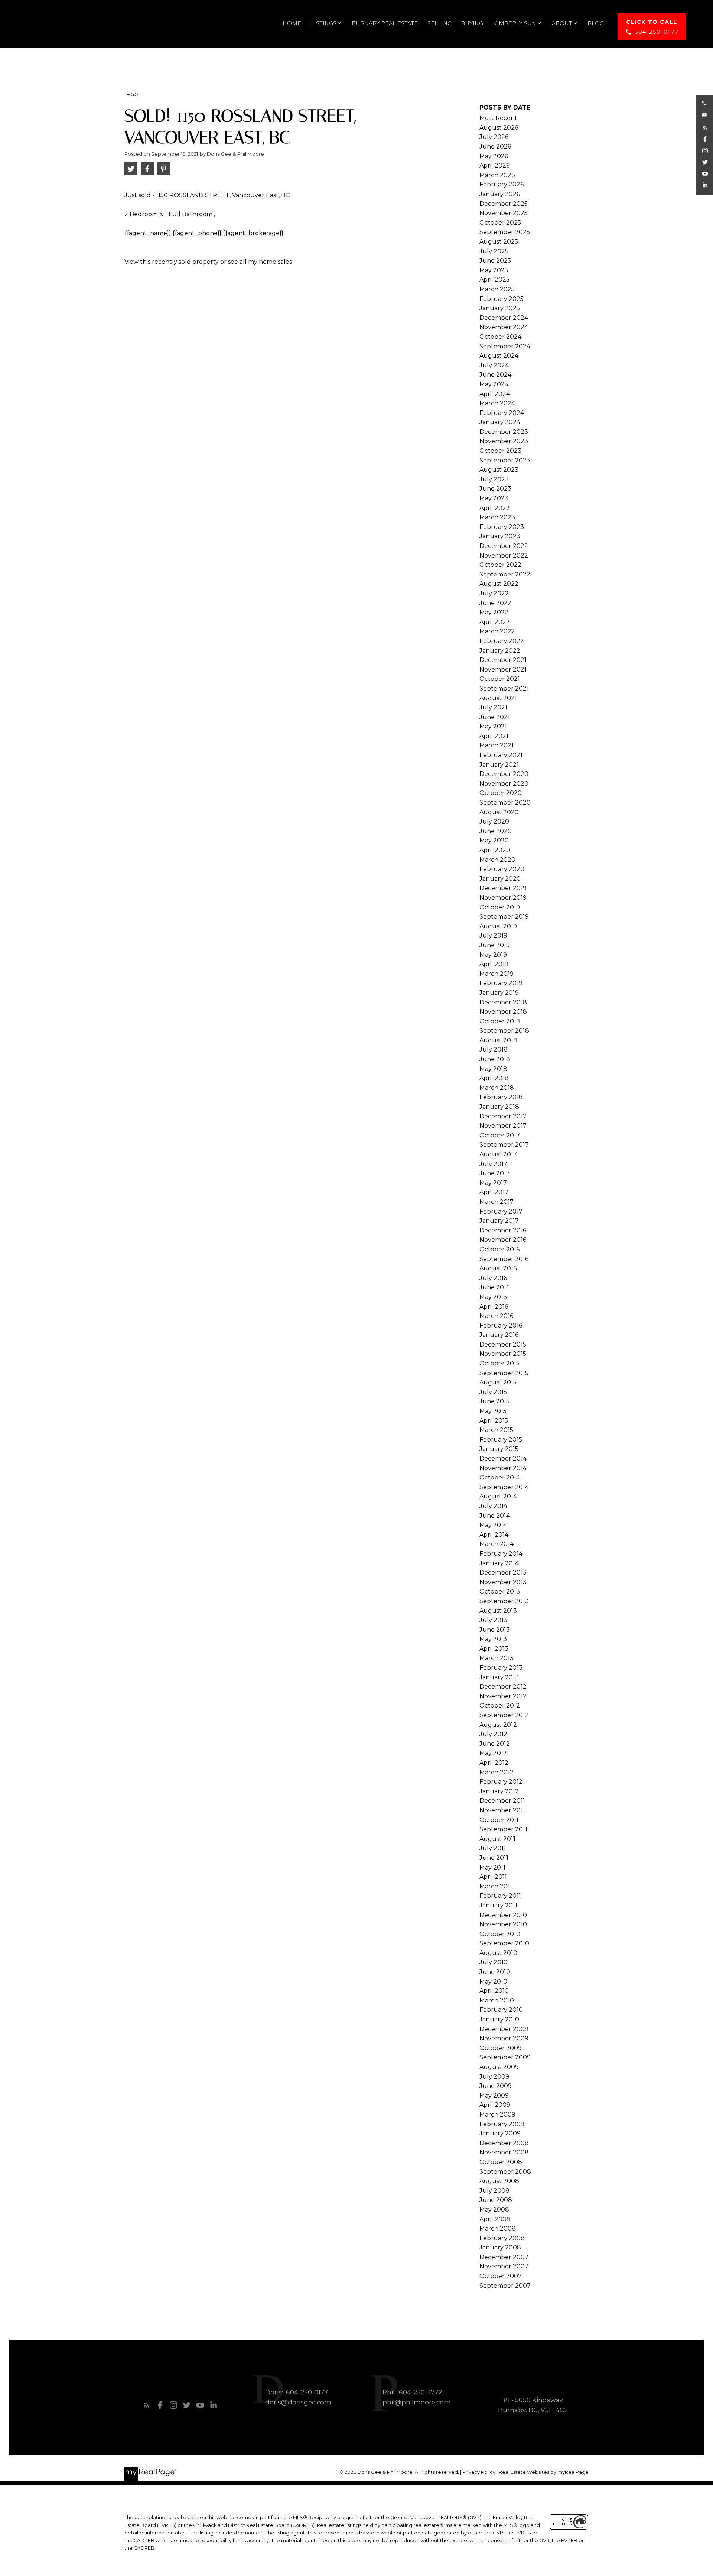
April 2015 (494, 1421)
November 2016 (503, 1240)
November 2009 (504, 2038)
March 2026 (497, 175)
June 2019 (495, 945)
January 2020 (500, 879)
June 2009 (496, 2086)
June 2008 (496, 2200)
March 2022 (497, 631)
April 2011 (493, 1877)
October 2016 (499, 1249)
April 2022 (495, 622)
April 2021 (494, 736)
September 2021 (504, 688)
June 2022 (495, 603)
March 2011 (496, 1886)
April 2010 (494, 1991)
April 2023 (495, 508)
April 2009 (495, 2105)
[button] (652, 27)
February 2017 (501, 1211)
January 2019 (499, 993)
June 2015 (494, 1401)
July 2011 (493, 1848)
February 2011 (500, 1896)
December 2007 (504, 2257)
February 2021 (501, 755)
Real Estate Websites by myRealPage (544, 2472)
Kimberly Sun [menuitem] (515, 23)
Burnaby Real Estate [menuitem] (385, 23)
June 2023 (495, 489)
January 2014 (499, 1563)
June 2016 (494, 1287)
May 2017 (493, 1183)
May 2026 (494, 156)
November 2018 (503, 1012)
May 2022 (494, 612)
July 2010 (494, 1962)
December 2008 (504, 2143)
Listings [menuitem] (324, 23)
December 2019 (503, 888)
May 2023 (494, 498)
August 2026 (499, 128)
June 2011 (494, 1858)
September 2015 (504, 1373)
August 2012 (498, 1725)
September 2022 (505, 574)
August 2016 (498, 1268)
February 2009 (502, 2124)
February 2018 (501, 1097)
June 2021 (495, 717)
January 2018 (499, 1107)
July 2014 (493, 1506)
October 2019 (500, 907)
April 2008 (495, 2219)
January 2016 (499, 1335)
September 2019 (504, 917)
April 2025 (494, 280)
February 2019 (501, 983)
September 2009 (505, 2057)
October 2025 (500, 223)
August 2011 (497, 1839)
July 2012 (493, 1734)
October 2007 (501, 2276)
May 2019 (493, 955)
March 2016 (496, 1316)
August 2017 (498, 1154)
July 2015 (493, 1392)
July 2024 (494, 365)
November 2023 (504, 441)
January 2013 (499, 1677)
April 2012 (494, 1763)
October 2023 (500, 451)
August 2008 (499, 2181)
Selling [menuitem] (439, 23)
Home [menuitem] (292, 23)
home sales (275, 262)
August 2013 (498, 1611)
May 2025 (494, 270)
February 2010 (501, 2010)
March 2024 (497, 403)
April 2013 (494, 1649)
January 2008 (500, 2247)
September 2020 (505, 803)
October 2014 (500, 1477)
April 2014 (494, 1535)
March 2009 (497, 2114)
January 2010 (499, 2019)
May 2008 (494, 2210)
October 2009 (501, 2048)
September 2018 (504, 1031)
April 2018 (494, 1078)
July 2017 (493, 1164)
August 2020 (499, 812)
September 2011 (503, 1829)
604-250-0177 (656, 32)
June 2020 (496, 831)
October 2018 (500, 1021)
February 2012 (501, 1782)
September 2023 (505, 460)
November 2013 (503, 1582)
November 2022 (504, 556)
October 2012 (500, 1706)
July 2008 (494, 2191)
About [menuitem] (562, 23)
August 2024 (499, 356)
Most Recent (498, 118)
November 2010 (503, 1924)
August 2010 (498, 1953)
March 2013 (497, 1658)
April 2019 (494, 964)
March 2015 (496, 1430)
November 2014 (503, 1468)
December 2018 (503, 1002)
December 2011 (502, 1801)
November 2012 (503, 1696)
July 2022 (494, 593)
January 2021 (499, 765)
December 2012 (503, 1687)
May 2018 (493, 1069)
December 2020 (504, 774)
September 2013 (504, 1601)
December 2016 (503, 1230)
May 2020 (494, 840)
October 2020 (501, 793)
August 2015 (498, 1382)
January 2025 (500, 308)
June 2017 (495, 1173)
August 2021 (498, 698)
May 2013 (493, 1639)
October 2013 (500, 1591)
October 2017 (500, 1135)
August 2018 (498, 1040)
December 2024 (504, 318)
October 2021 (500, 679)
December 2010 (503, 1915)
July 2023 (494, 479)
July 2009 (494, 2077)
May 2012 (493, 1753)
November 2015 (503, 1354)
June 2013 (495, 1630)
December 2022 (504, 546)
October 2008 (501, 2162)
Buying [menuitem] (472, 23)
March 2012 (497, 1772)
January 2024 (500, 422)
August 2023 (499, 470)
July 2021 (493, 707)
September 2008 (505, 2172)
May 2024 (494, 384)
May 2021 (493, 726)
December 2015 (503, 1344)
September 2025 (505, 232)
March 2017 (497, 1202)
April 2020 (495, 850)
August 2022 (499, 584)
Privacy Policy (479, 2472)
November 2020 (504, 784)
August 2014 (498, 1496)
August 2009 (499, 2067)
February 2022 (502, 641)
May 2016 (493, 1297)
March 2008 (498, 2229)
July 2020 (494, 821)
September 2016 (504, 1259)
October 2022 (500, 565)
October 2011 (499, 1820)
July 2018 (494, 1050)
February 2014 (501, 1554)
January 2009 (500, 2133)
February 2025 (502, 299)
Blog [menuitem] (596, 23)
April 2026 (494, 165)
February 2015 (501, 1440)
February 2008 (502, 2238)
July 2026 (494, 137)
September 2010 (504, 1943)
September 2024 (505, 346)
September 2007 (505, 2286)
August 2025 (499, 242)
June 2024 (495, 375)
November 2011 (502, 1810)
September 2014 (504, 1487)
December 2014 (503, 1458)
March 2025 (497, 289)
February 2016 (501, 1326)
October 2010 (500, 1934)
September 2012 (504, 1715)
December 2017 (503, 1116)
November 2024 (504, 327)
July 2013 (493, 1620)
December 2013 (503, 1573)
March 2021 (497, 745)
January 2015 (499, 1449)
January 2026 (500, 194)
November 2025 (504, 213)
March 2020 (497, 860)
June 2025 (495, 261)
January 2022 (500, 651)
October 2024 (500, 337)
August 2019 (498, 926)
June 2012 (495, 1744)
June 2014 (495, 1516)
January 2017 (499, 1221)
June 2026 (495, 147)
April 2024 (495, 394)
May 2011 (492, 1867)
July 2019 (493, 935)
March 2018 (497, 1088)
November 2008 (504, 2152)
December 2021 (503, 660)
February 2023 (502, 527)
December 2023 (504, 432)
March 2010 (497, 2000)
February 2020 (502, 869)
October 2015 (499, 1363)
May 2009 (494, 2096)
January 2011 (498, 1905)
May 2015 (493, 1411)
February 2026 (502, 184)
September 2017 (504, 1145)
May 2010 (493, 1981)
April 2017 (494, 1192)
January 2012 (499, 1791)
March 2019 (497, 974)
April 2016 (494, 1307)
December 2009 (504, 2029)
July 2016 (493, 1278)
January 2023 (500, 536)
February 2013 (501, 1668)
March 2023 (497, 517)
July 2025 (494, 251)
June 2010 (495, 1972)
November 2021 (503, 670)
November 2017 (503, 1126)
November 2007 (504, 2266)
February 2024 (502, 413)
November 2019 (503, 898)
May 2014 (493, 1525)
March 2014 (497, 1544)
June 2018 (495, 1059)
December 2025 (504, 204)
